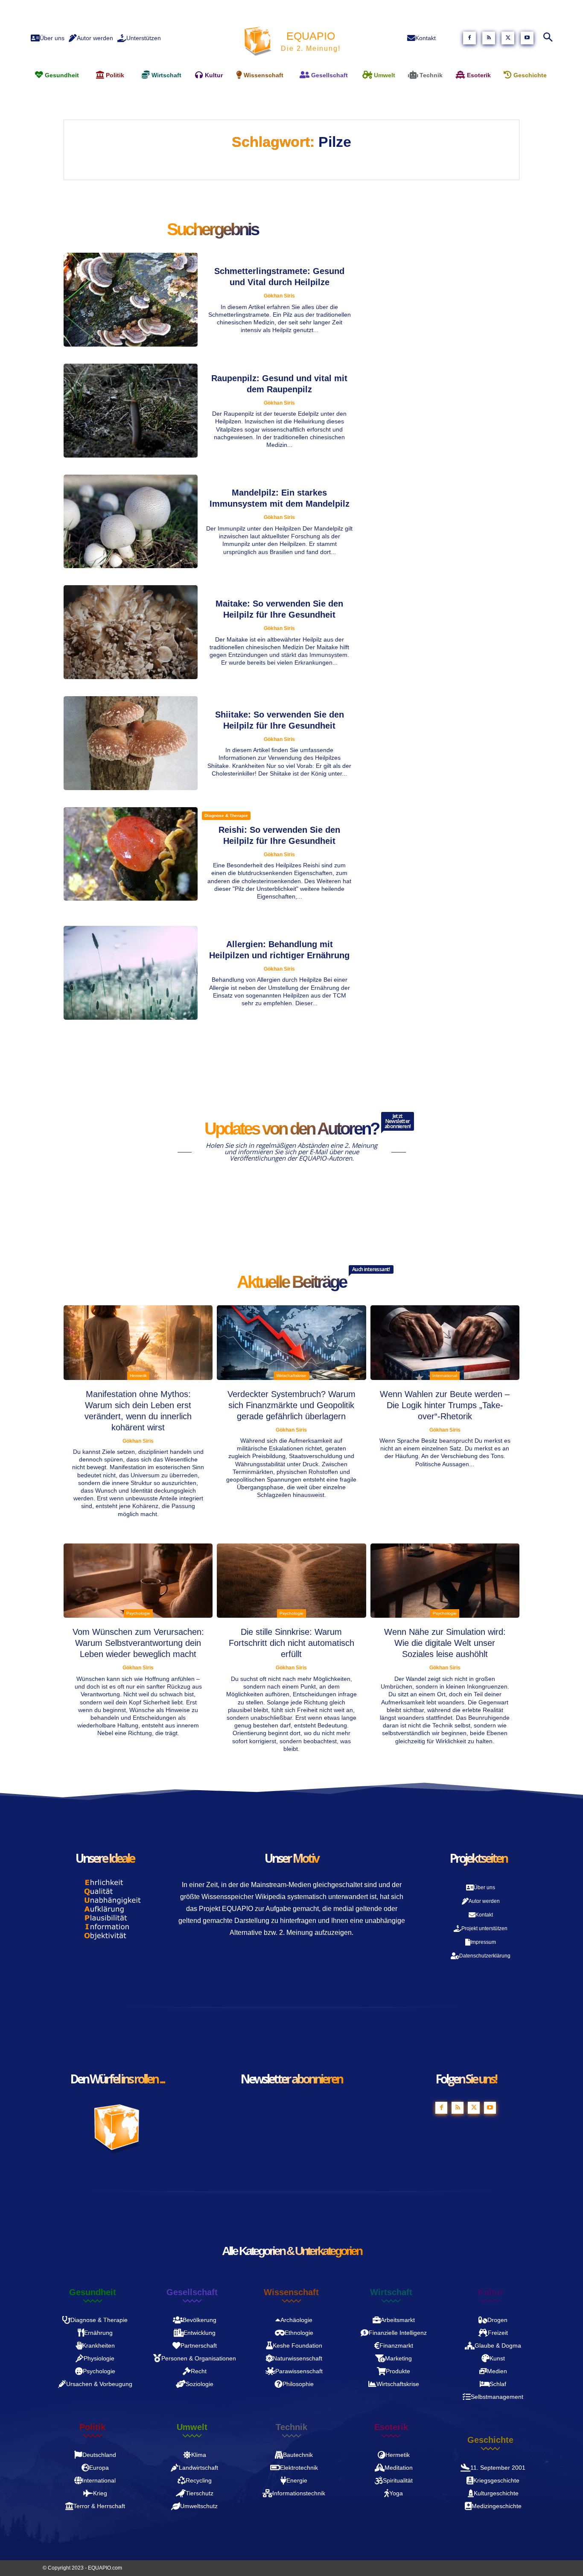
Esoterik (391, 2427)
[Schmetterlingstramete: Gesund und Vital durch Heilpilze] (131, 300)
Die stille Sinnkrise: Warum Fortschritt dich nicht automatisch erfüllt (291, 1643)
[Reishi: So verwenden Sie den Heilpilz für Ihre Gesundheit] (131, 854)
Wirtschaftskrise (291, 1376)
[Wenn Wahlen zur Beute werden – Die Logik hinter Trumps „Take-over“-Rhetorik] (445, 1343)
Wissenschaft (291, 2292)
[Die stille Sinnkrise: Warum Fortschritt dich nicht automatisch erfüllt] (291, 1581)
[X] (508, 38)
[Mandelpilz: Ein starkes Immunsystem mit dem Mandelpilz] (131, 522)
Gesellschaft (192, 2292)
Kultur (491, 2292)
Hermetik (138, 1376)
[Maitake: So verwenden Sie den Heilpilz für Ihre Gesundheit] (131, 632)
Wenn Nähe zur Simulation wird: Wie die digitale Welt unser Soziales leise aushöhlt (445, 1643)
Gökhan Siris (279, 296)
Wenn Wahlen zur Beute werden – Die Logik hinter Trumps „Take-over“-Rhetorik (445, 1405)
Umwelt (192, 2427)
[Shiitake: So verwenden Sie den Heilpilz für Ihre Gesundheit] (131, 743)
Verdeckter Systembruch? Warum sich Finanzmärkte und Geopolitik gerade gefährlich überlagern (291, 1405)
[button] (548, 38)
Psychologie (138, 1613)
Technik (291, 2427)
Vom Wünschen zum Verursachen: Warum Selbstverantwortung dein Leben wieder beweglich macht (138, 1643)
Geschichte (490, 2440)
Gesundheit (93, 2292)
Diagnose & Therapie (226, 815)
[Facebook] (469, 38)
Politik (92, 2427)
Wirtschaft (391, 2292)
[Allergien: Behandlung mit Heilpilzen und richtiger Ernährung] (131, 973)
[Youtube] (527, 38)
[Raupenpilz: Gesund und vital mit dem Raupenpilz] (131, 411)
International (445, 1376)
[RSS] (489, 38)
